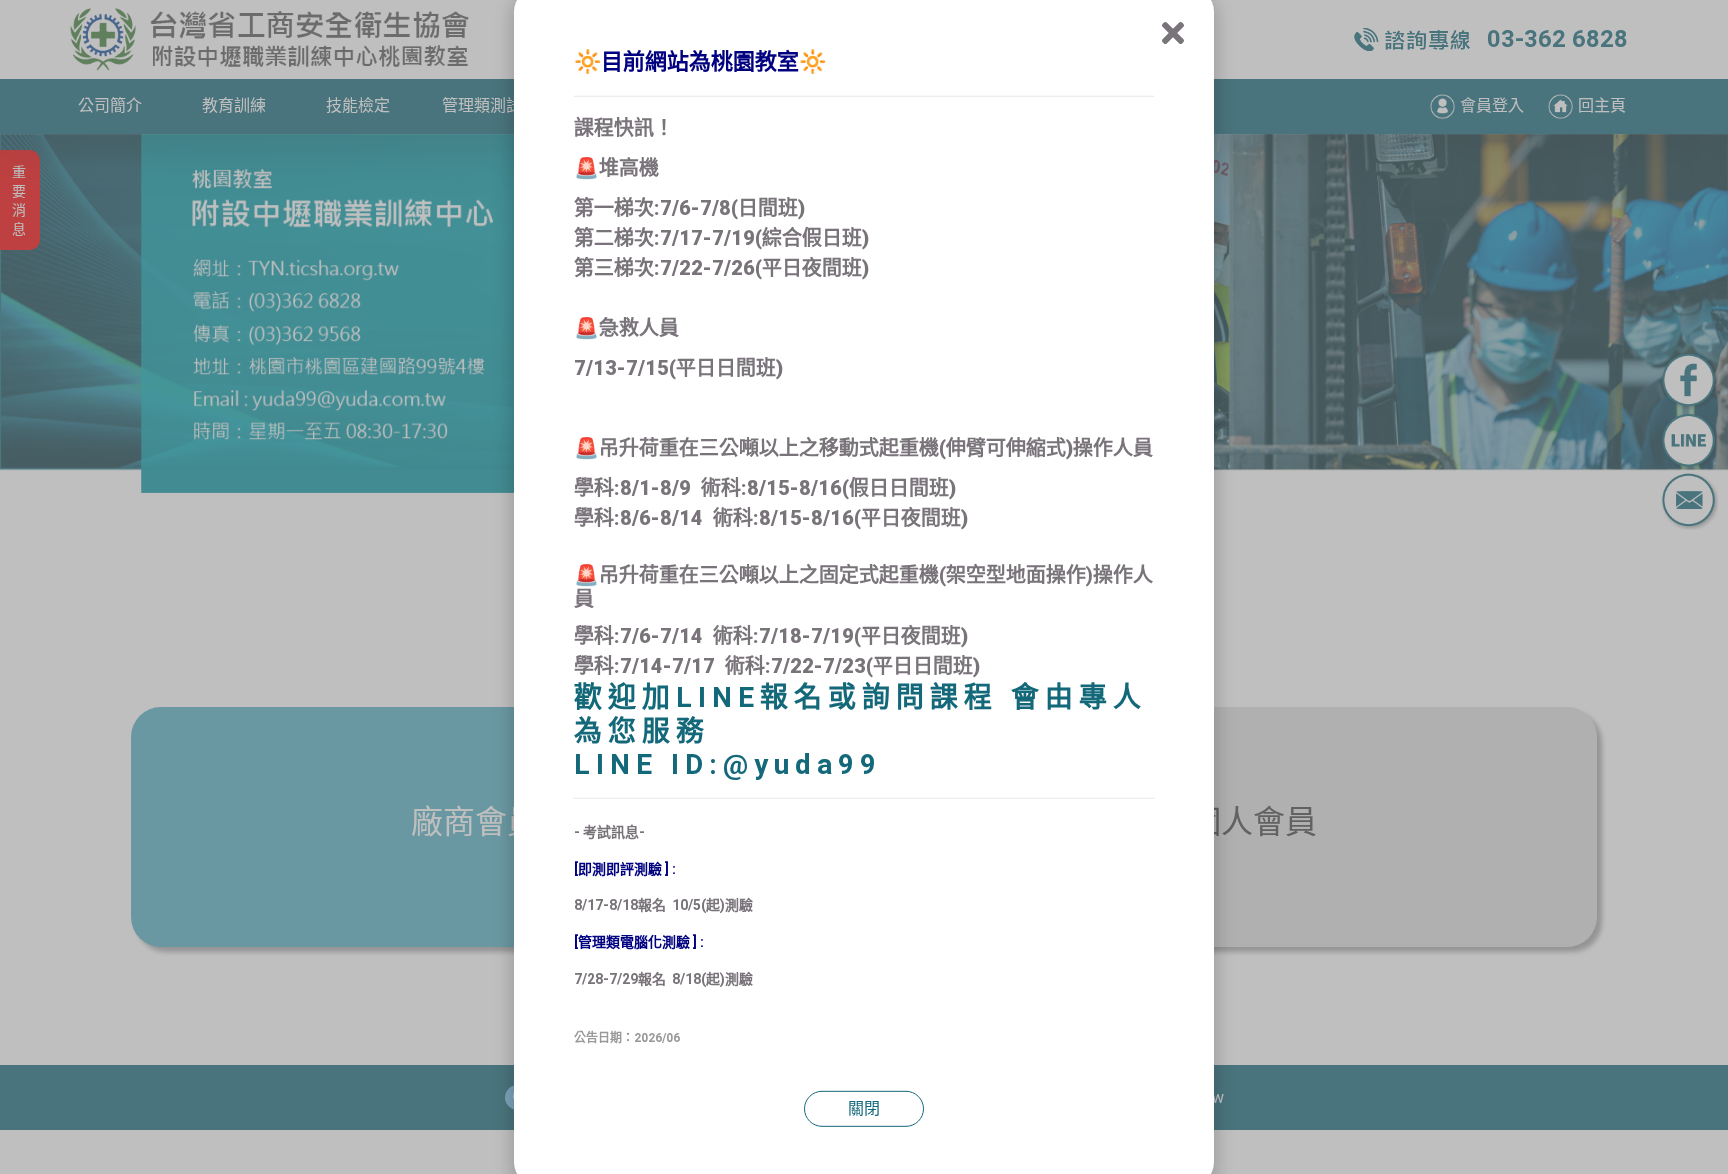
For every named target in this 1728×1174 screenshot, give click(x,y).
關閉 (864, 1108)
